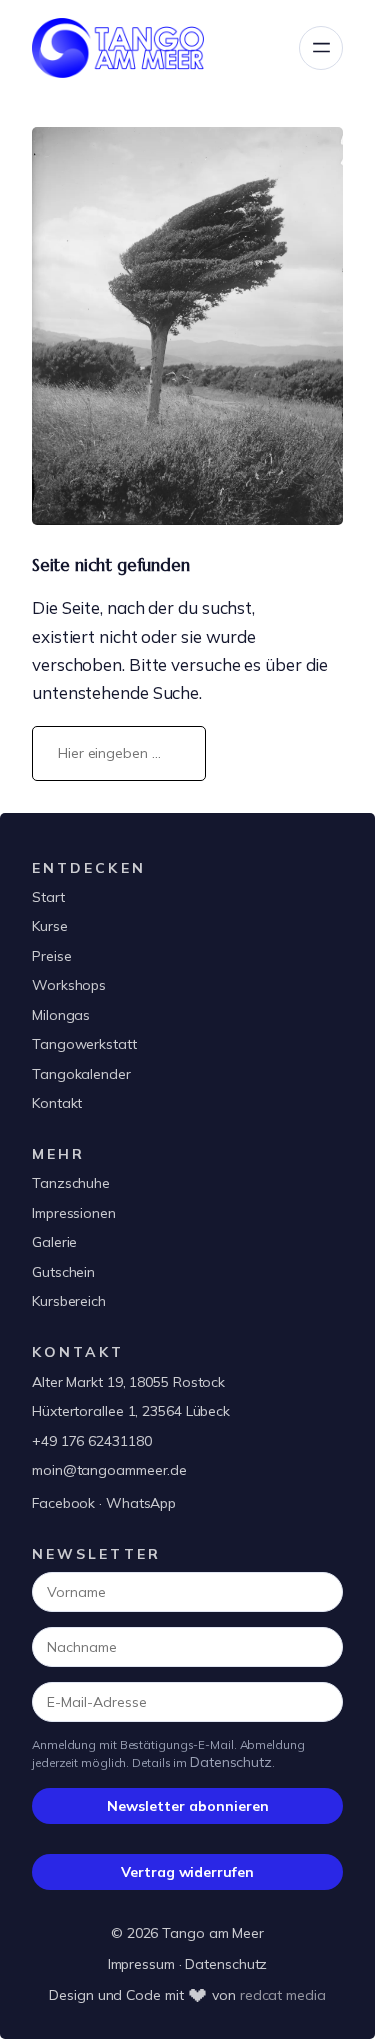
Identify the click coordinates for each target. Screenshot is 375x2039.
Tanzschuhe (71, 1183)
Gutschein (63, 1272)
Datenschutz (231, 1762)
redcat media (283, 1995)
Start (48, 897)
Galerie (54, 1242)
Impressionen (74, 1213)
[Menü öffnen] (321, 48)
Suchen (283, 753)
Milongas (61, 1015)
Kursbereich (69, 1301)
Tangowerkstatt (84, 1044)
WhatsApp (141, 1503)
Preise (51, 956)
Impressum (141, 1964)
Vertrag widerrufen (187, 1872)
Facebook (63, 1503)
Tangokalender (81, 1074)
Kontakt (57, 1103)
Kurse (50, 926)
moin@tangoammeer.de (109, 1470)
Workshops (69, 985)
